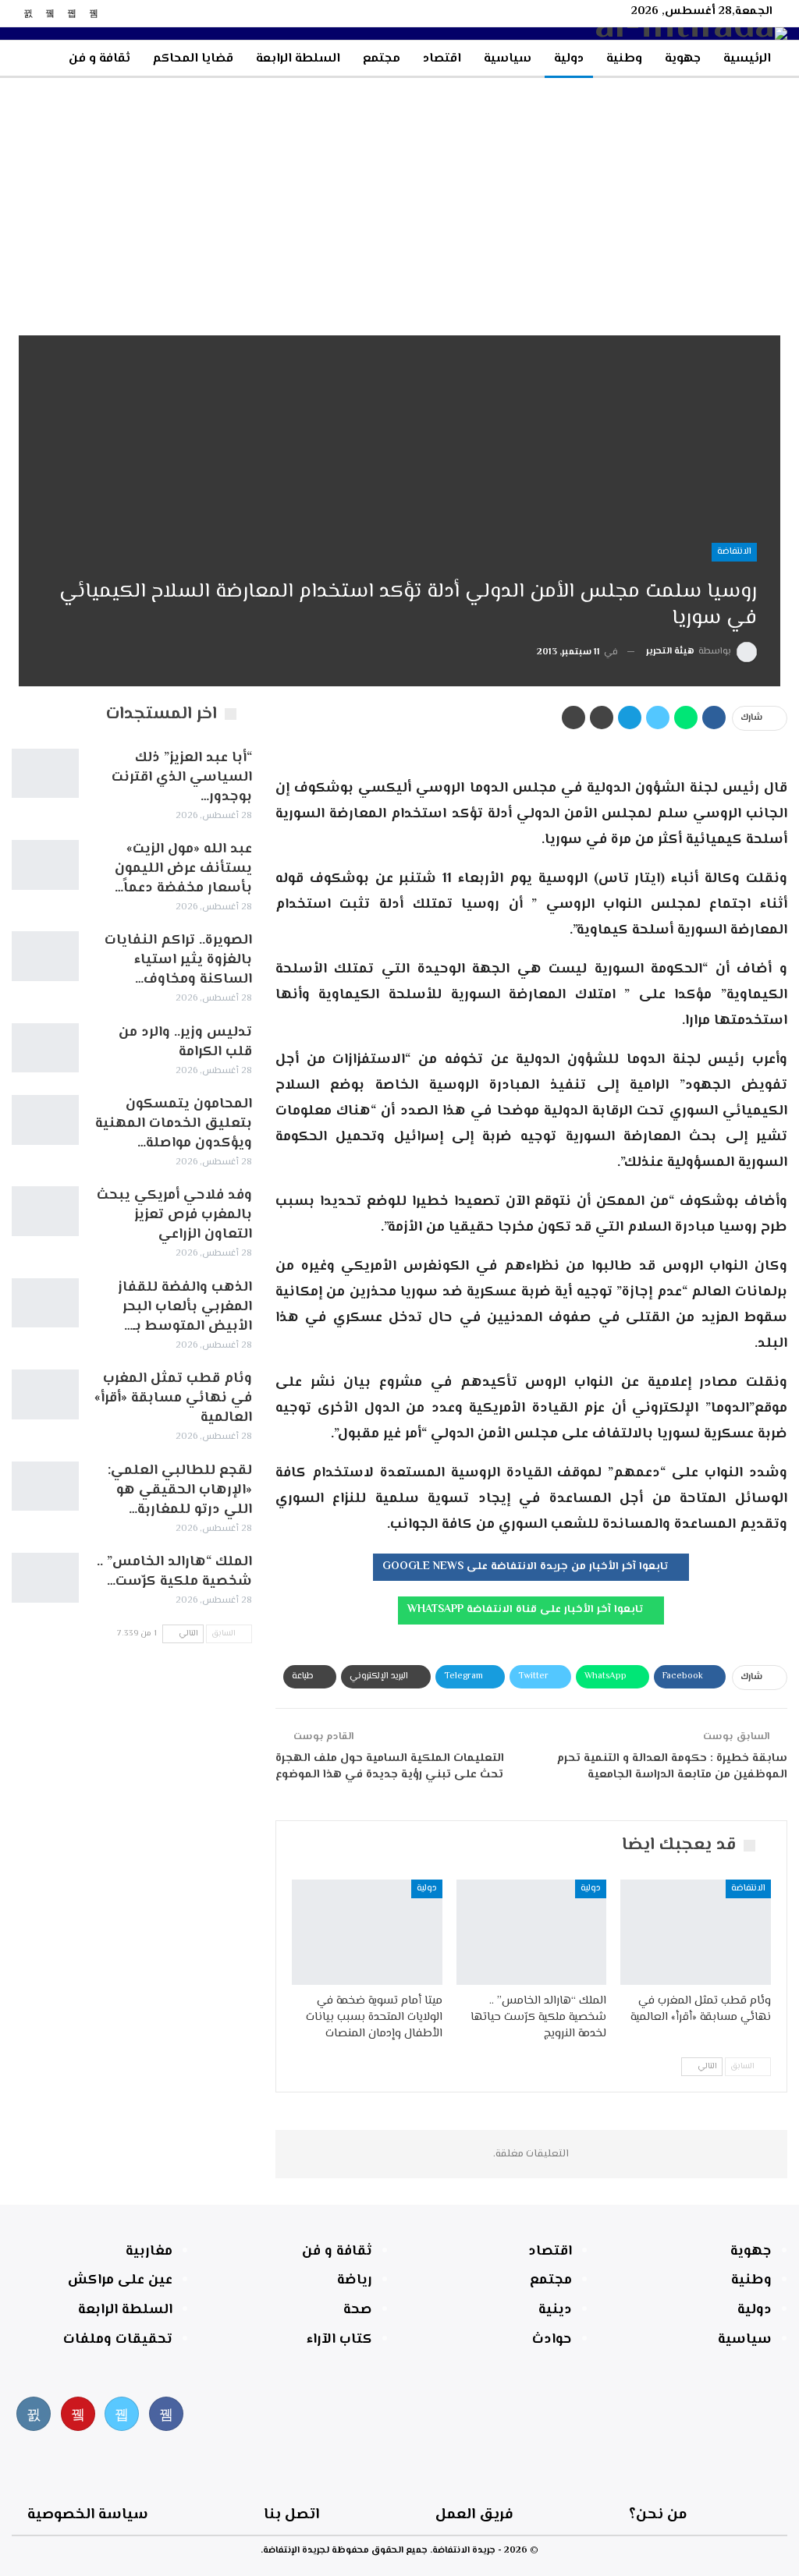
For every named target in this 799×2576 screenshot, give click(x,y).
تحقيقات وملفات (118, 2340)
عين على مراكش (120, 2280)
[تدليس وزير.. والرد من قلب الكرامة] (45, 1048)
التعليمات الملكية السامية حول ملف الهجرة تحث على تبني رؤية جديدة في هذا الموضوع (390, 1766)
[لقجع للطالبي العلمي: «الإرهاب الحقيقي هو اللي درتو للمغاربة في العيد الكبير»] (45, 1486)
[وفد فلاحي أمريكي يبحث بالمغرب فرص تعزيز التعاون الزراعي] (45, 1211)
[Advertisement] (399, 195)
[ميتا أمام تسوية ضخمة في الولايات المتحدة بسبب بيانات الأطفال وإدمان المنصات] (367, 1932)
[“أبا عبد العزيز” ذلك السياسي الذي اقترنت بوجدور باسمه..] (45, 774)
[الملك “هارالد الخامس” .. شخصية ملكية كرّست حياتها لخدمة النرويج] (532, 1932)
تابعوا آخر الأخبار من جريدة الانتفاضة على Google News (527, 1567)
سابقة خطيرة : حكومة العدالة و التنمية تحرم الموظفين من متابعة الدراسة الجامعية (672, 1766)
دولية (569, 59)
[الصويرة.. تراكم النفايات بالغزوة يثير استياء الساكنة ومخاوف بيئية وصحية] (45, 956)
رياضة (355, 2280)
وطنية (624, 59)
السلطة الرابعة (298, 59)
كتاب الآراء (339, 2340)
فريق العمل (474, 2515)
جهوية (683, 59)
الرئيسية (747, 59)
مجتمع (382, 59)
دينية (555, 2310)
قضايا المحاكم (193, 59)
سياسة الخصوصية (88, 2515)
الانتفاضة (734, 552)
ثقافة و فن (99, 59)
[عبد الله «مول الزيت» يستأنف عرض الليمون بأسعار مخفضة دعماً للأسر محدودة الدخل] (45, 865)
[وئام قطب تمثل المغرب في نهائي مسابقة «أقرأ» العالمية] (696, 1932)
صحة (358, 2310)
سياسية (508, 59)
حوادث (552, 2340)
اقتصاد (442, 59)
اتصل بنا (291, 2515)
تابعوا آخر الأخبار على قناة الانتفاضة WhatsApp (527, 1610)
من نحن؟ (658, 2515)
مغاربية (149, 2252)
